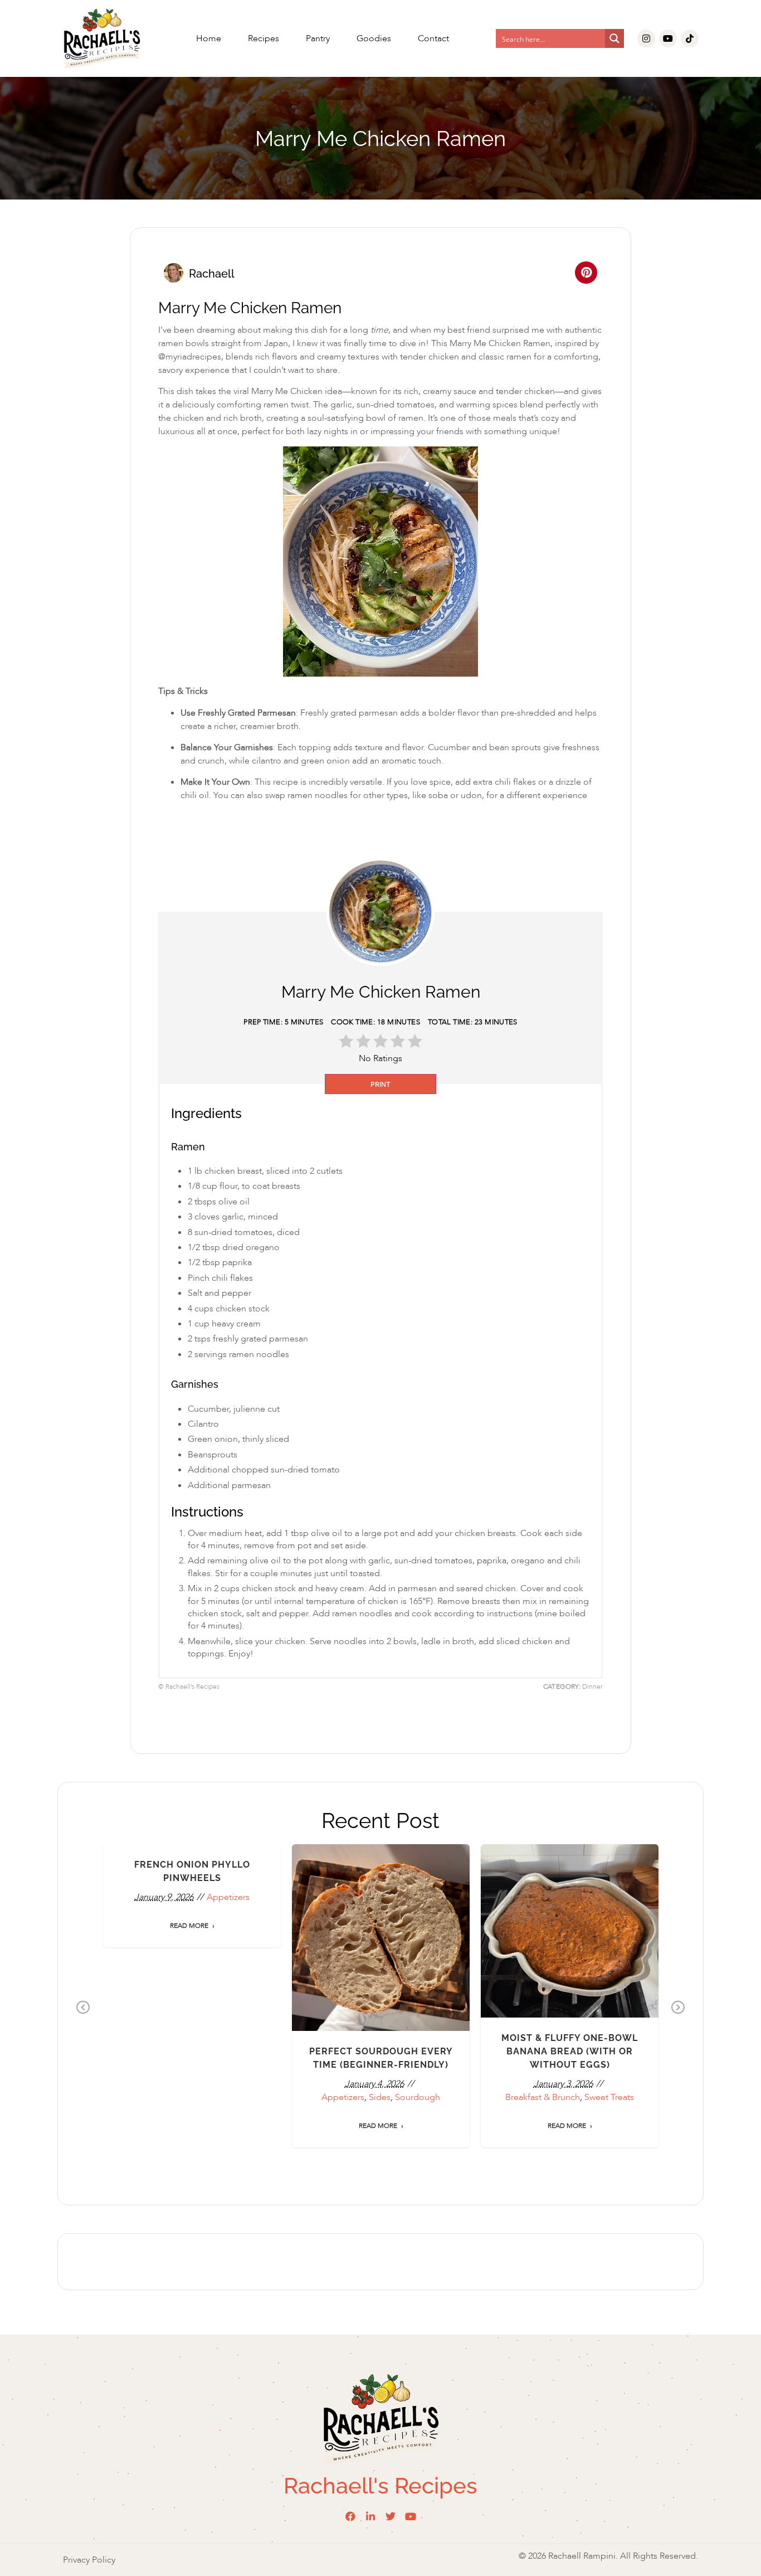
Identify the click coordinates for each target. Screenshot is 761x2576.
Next (678, 2008)
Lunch (359, 1963)
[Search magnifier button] (614, 38)
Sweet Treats (192, 1962)
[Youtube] (668, 38)
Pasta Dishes (396, 1963)
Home (209, 38)
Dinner (333, 1963)
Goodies (374, 38)
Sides (432, 1963)
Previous (83, 2008)
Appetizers (540, 1911)
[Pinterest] (586, 273)
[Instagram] (646, 38)
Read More (189, 2112)
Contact (433, 38)
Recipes (264, 38)
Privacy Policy (89, 2560)
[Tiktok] (690, 38)
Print (380, 1084)
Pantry (318, 38)
